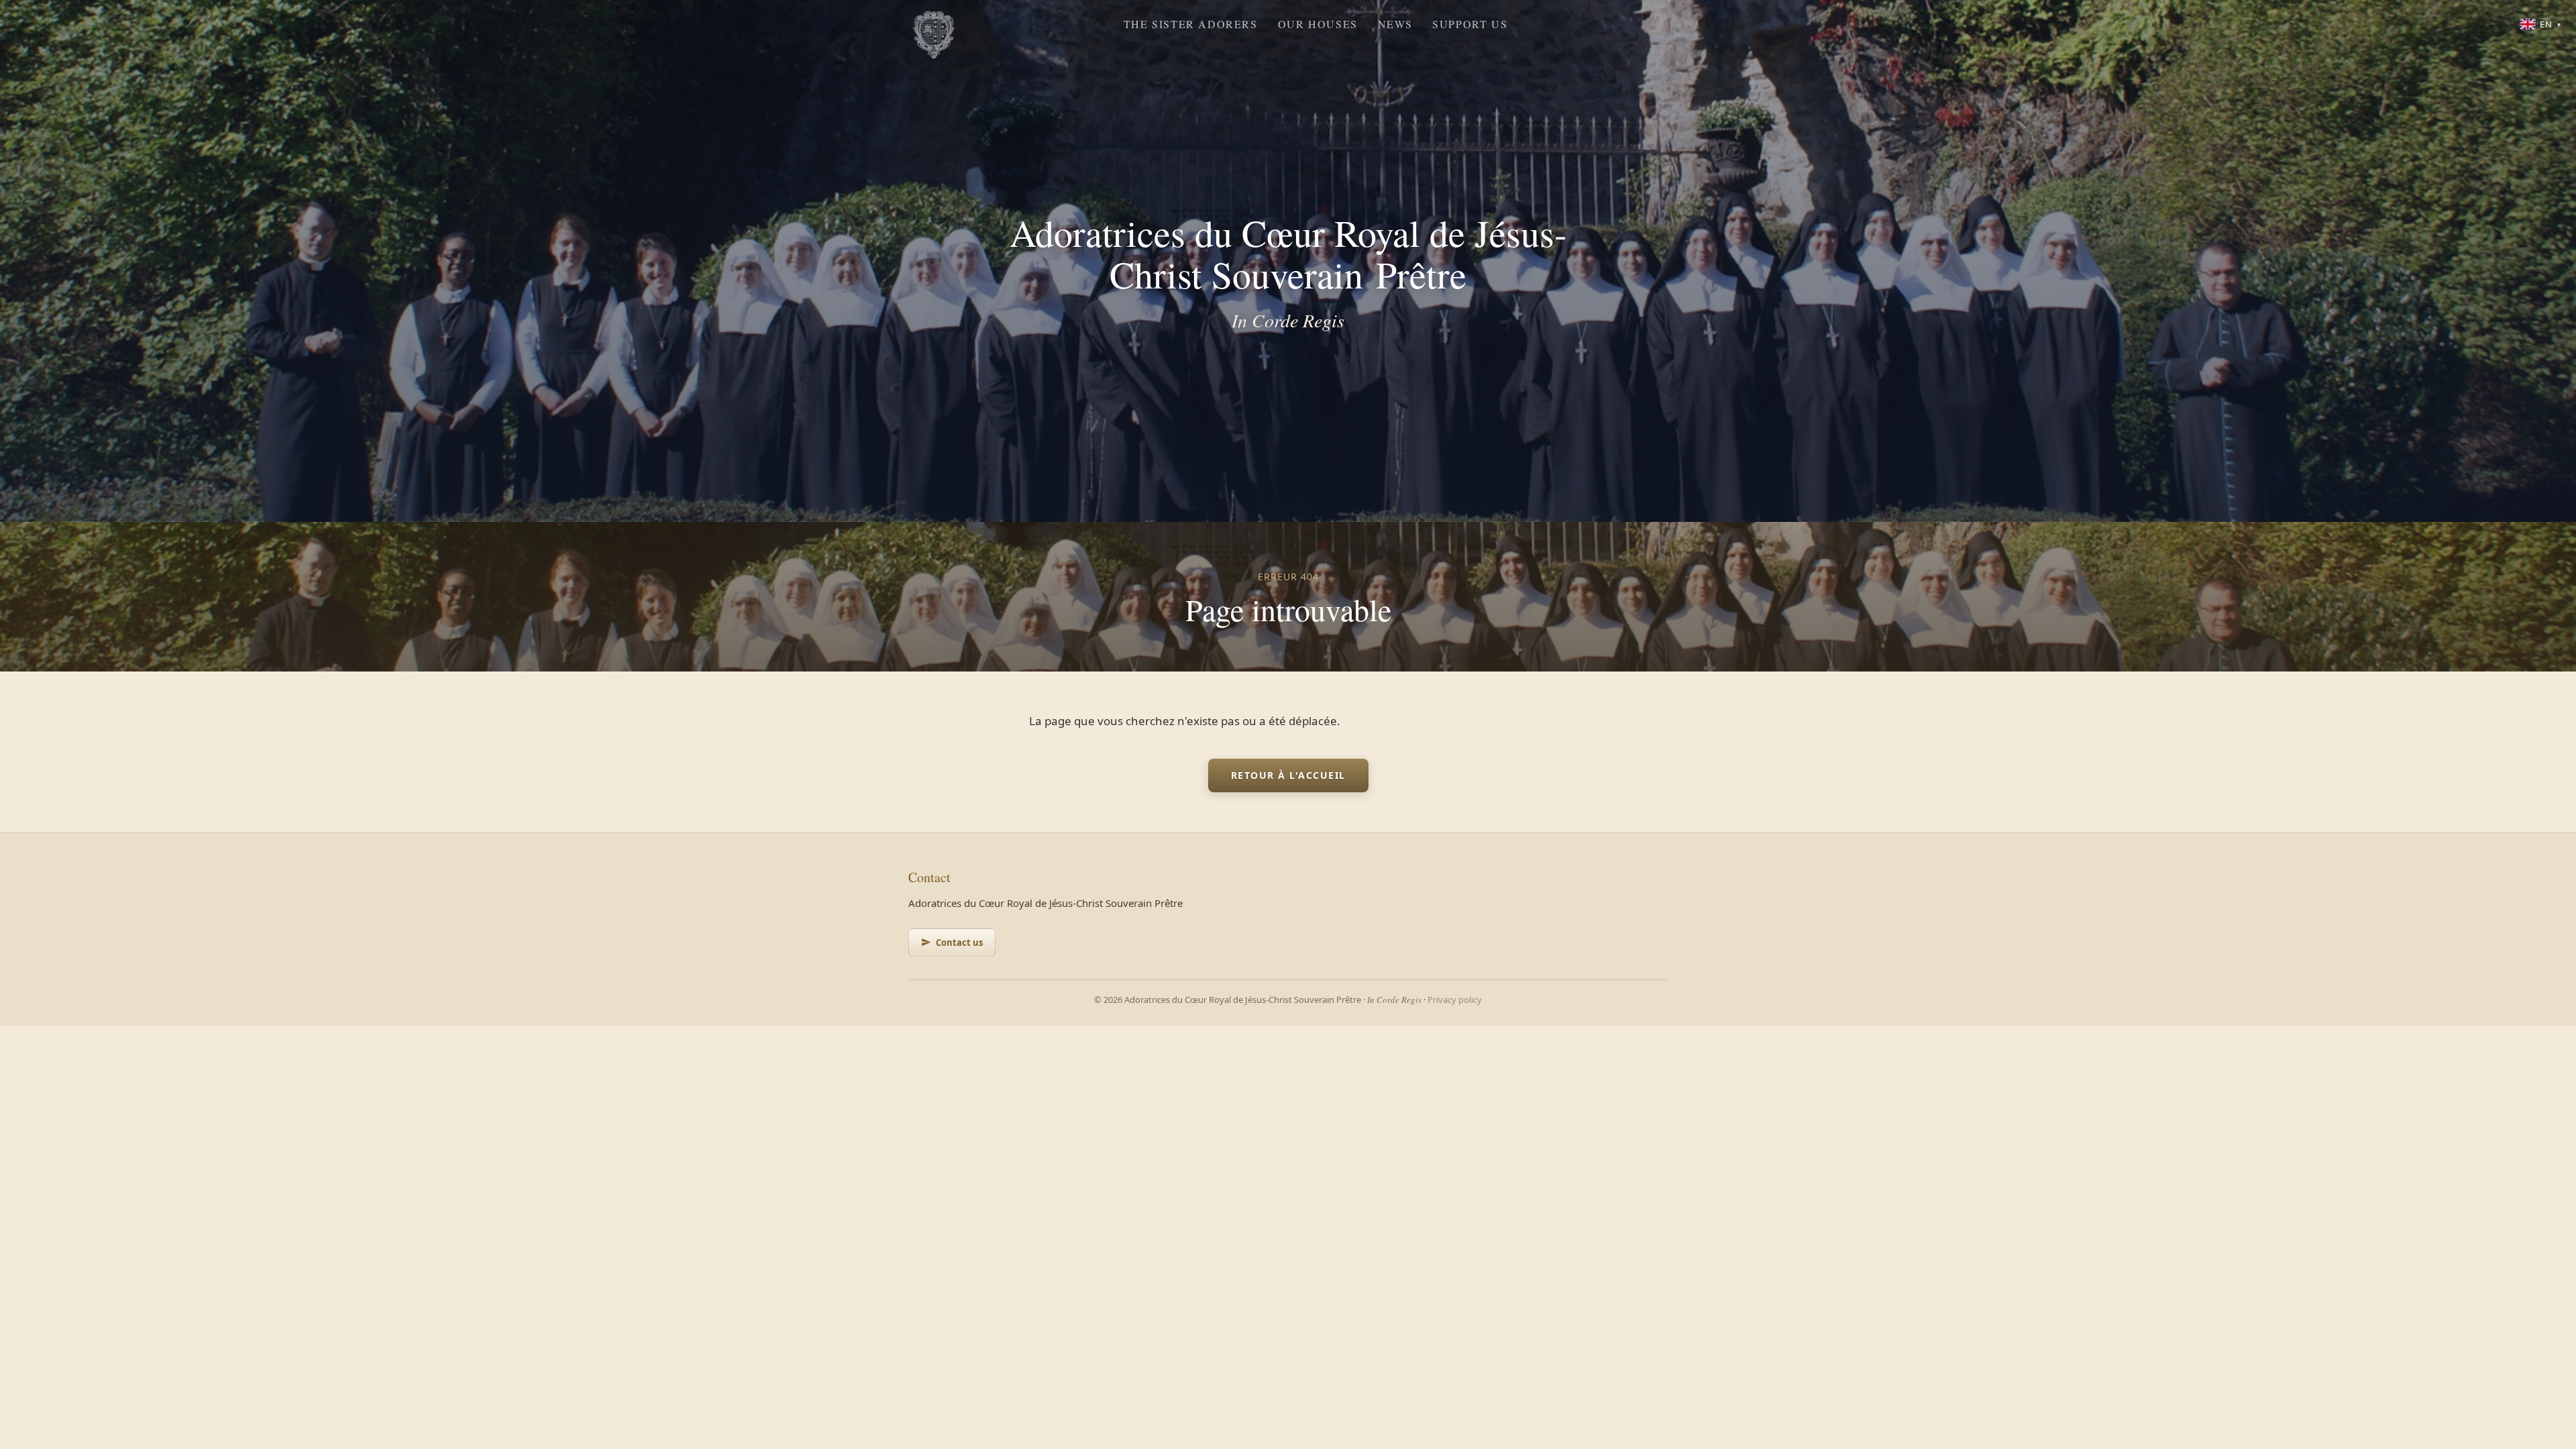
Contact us (959, 943)
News (1395, 24)
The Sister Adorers (1191, 24)
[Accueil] (934, 24)
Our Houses (1318, 24)
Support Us (1470, 24)
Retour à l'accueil (1288, 775)
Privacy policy (1455, 1000)
